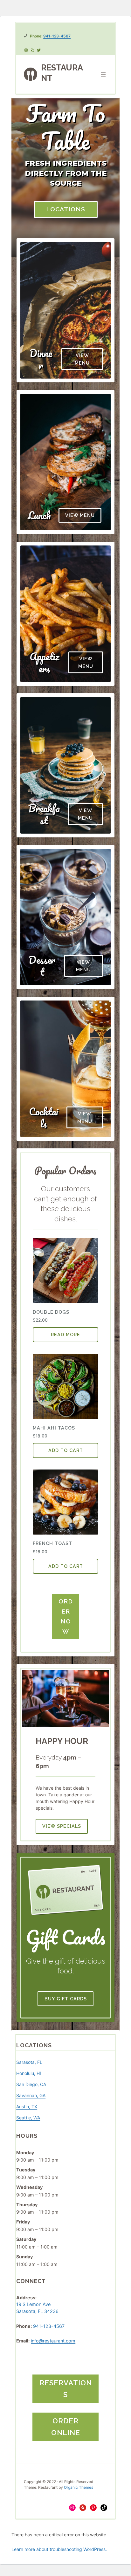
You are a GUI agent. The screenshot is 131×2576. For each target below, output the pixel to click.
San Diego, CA (31, 2084)
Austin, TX (27, 2107)
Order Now (66, 1616)
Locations (66, 209)
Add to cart (66, 1450)
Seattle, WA (28, 2118)
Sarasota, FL (29, 2062)
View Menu (82, 359)
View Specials (62, 1826)
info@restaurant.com (53, 2341)
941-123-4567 (57, 36)
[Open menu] (103, 74)
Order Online (66, 2427)
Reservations (66, 2389)
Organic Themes (79, 2487)
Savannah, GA (31, 2095)
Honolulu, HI (29, 2073)
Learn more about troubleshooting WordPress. (59, 2549)
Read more (65, 1334)
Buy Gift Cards (66, 1999)
